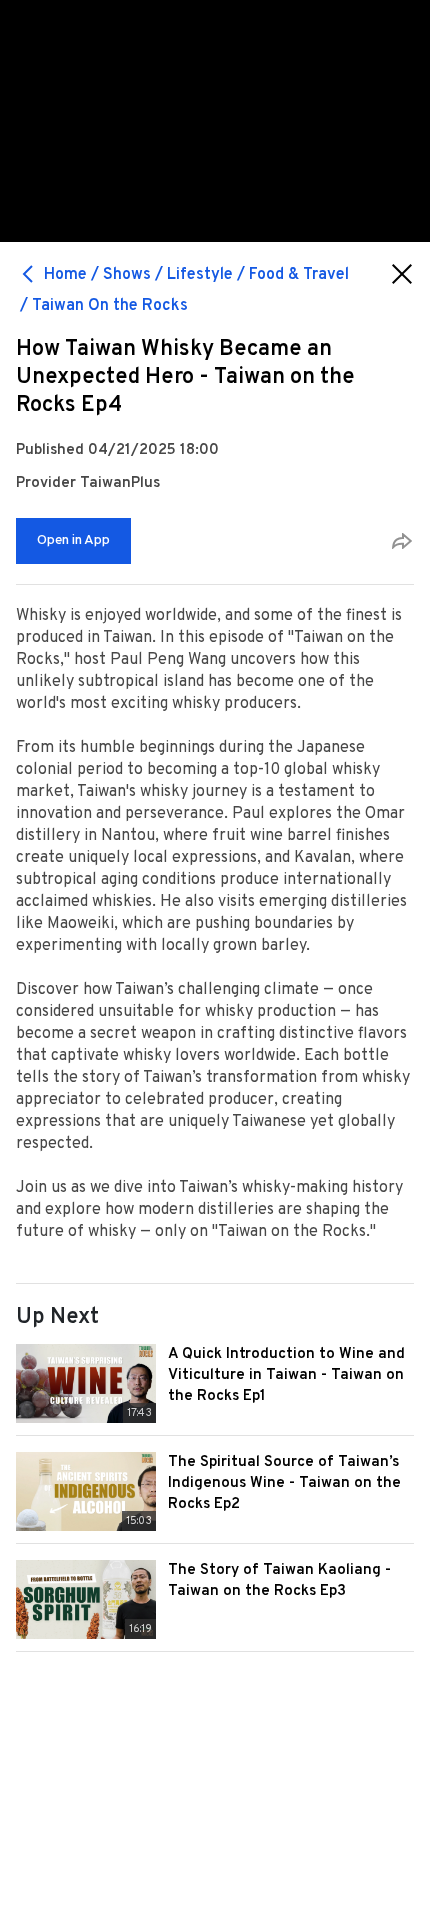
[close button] (402, 274)
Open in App (73, 540)
